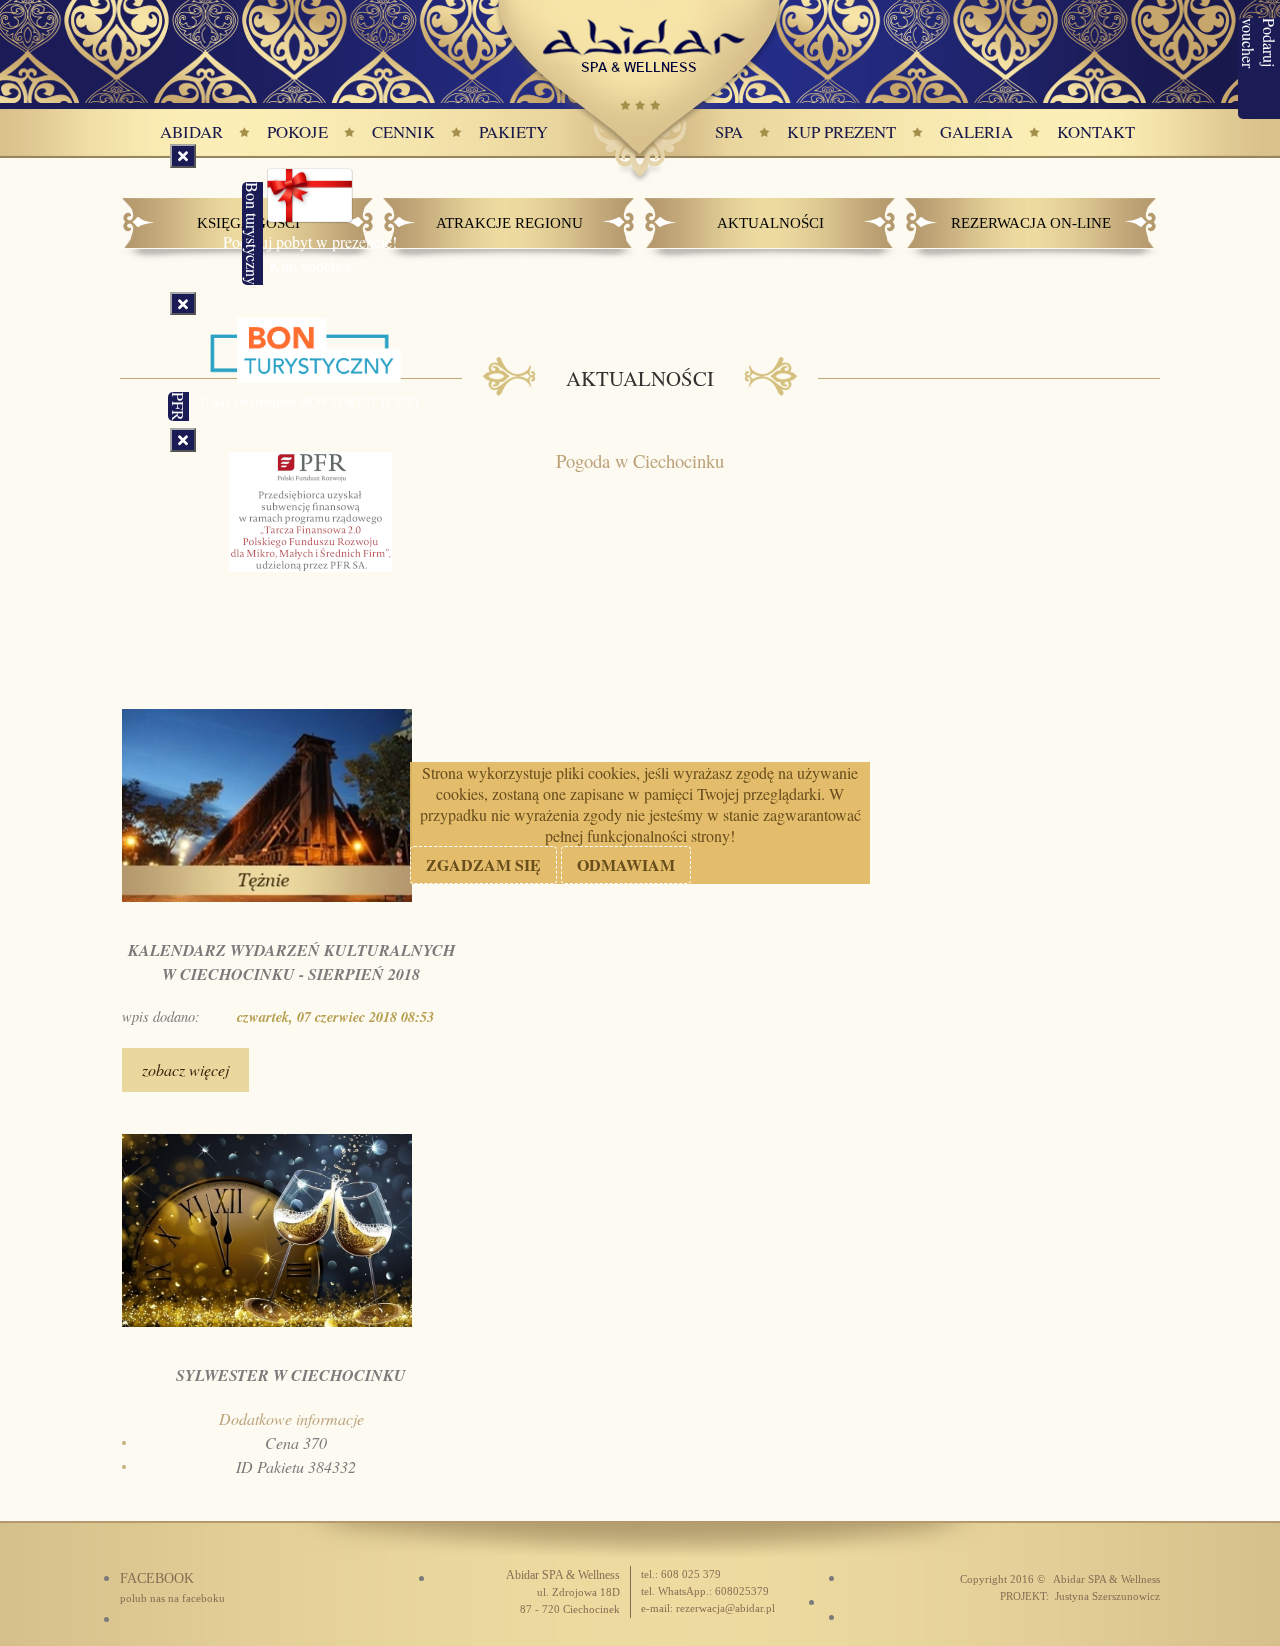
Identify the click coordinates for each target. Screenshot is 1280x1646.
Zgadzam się (483, 864)
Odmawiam (626, 864)
